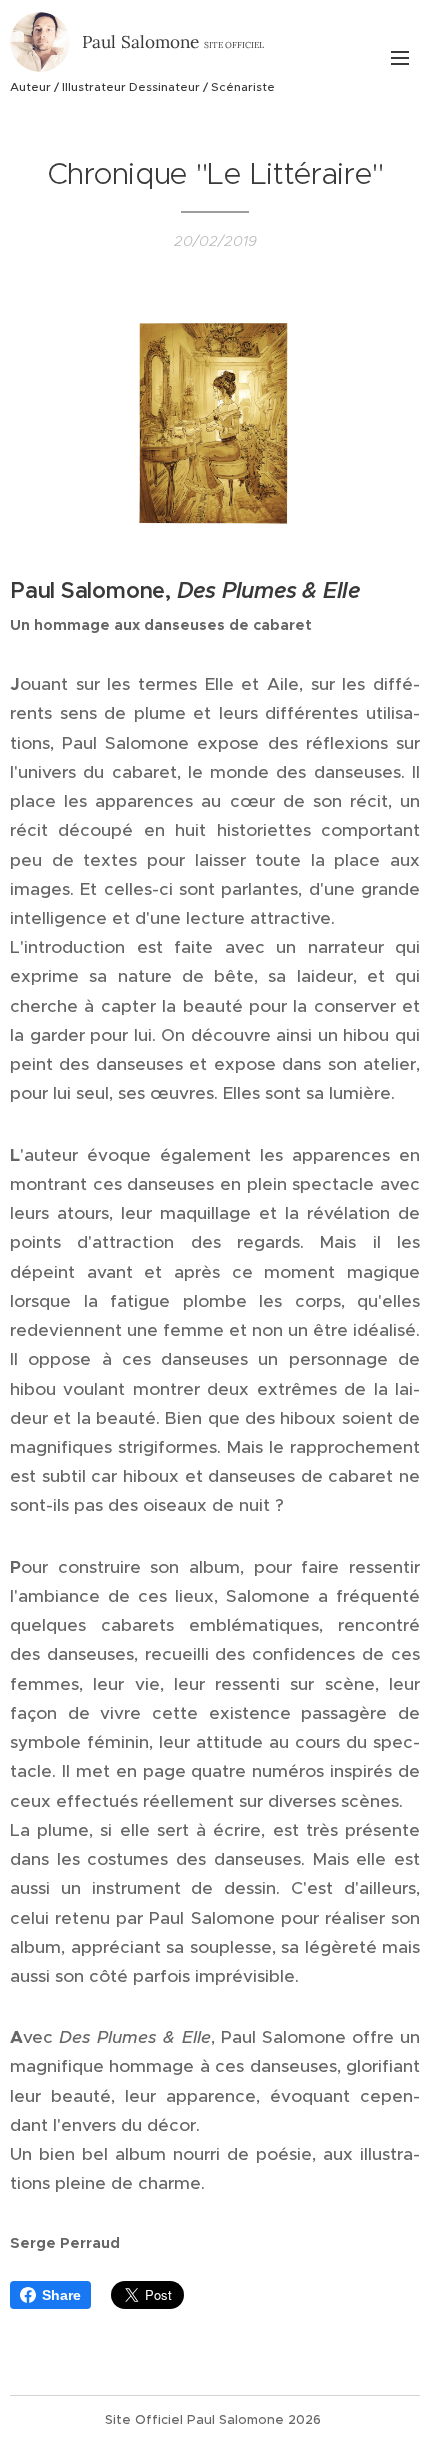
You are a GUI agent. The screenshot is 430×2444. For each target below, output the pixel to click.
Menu (400, 57)
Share (61, 2295)
